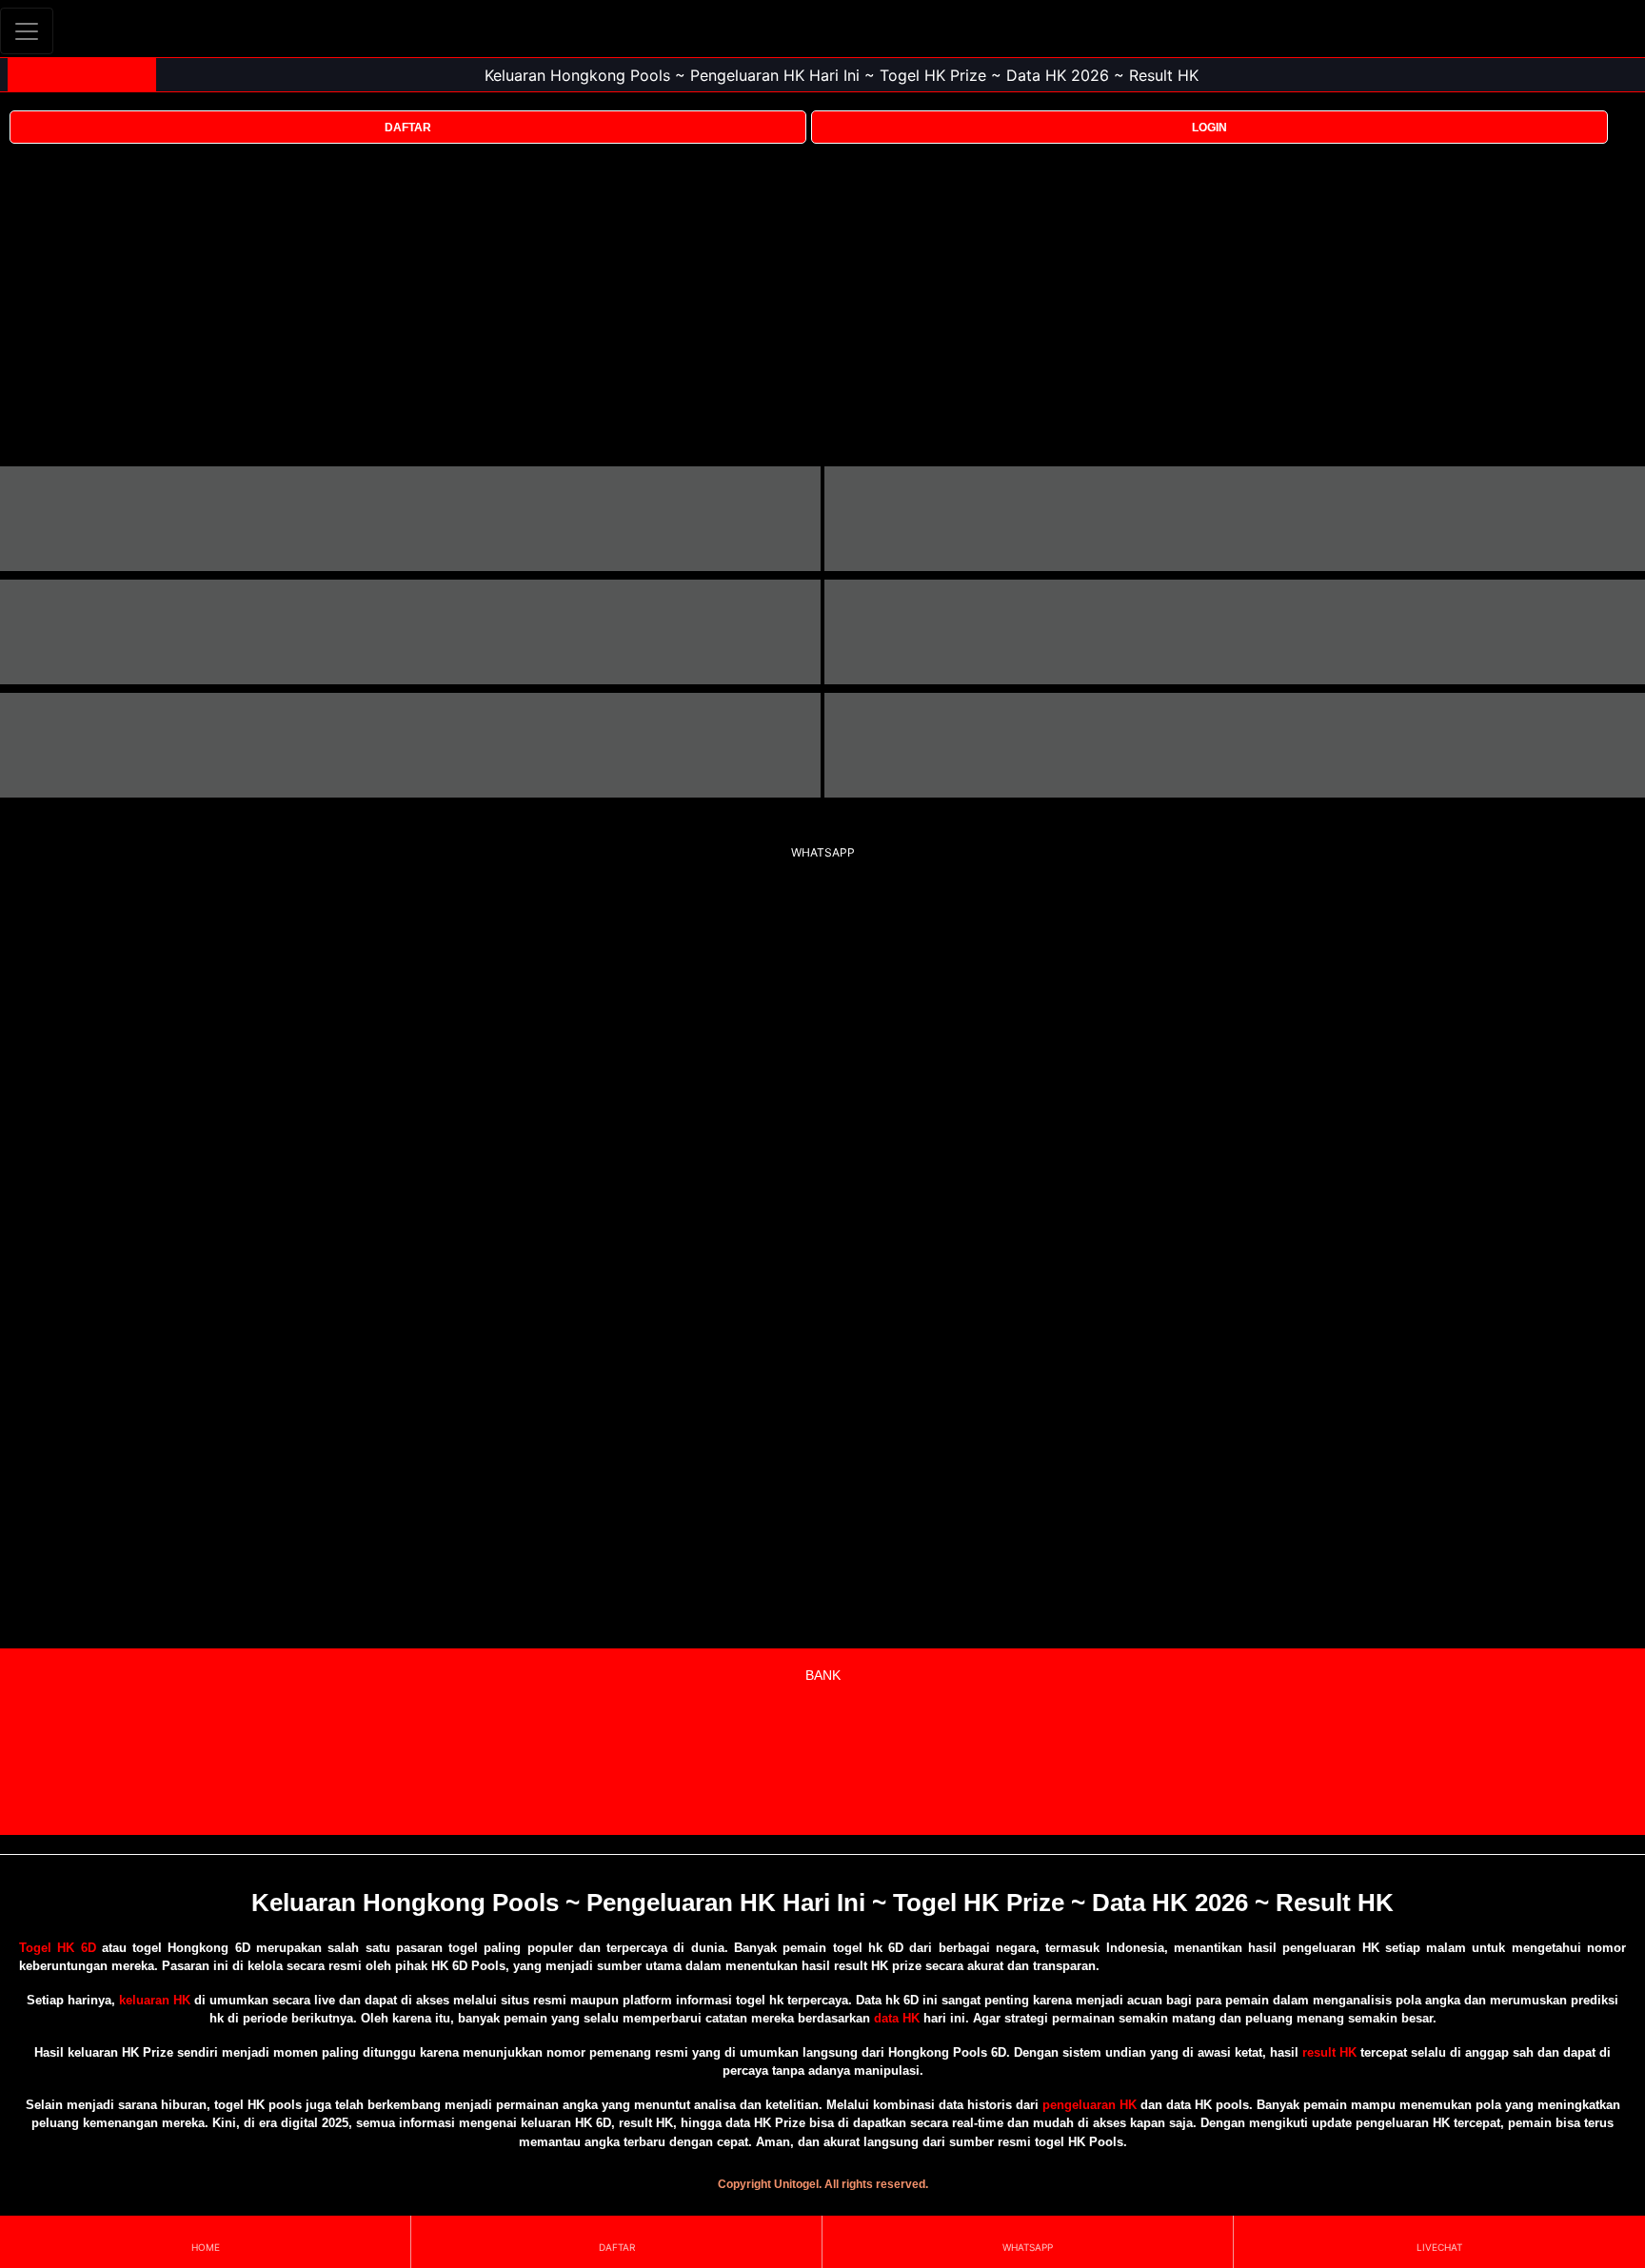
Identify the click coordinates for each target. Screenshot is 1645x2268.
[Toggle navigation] (27, 31)
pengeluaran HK (1090, 2105)
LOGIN (1209, 128)
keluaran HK (155, 2000)
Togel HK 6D (58, 1948)
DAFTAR (408, 128)
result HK (1329, 2052)
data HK (897, 2018)
